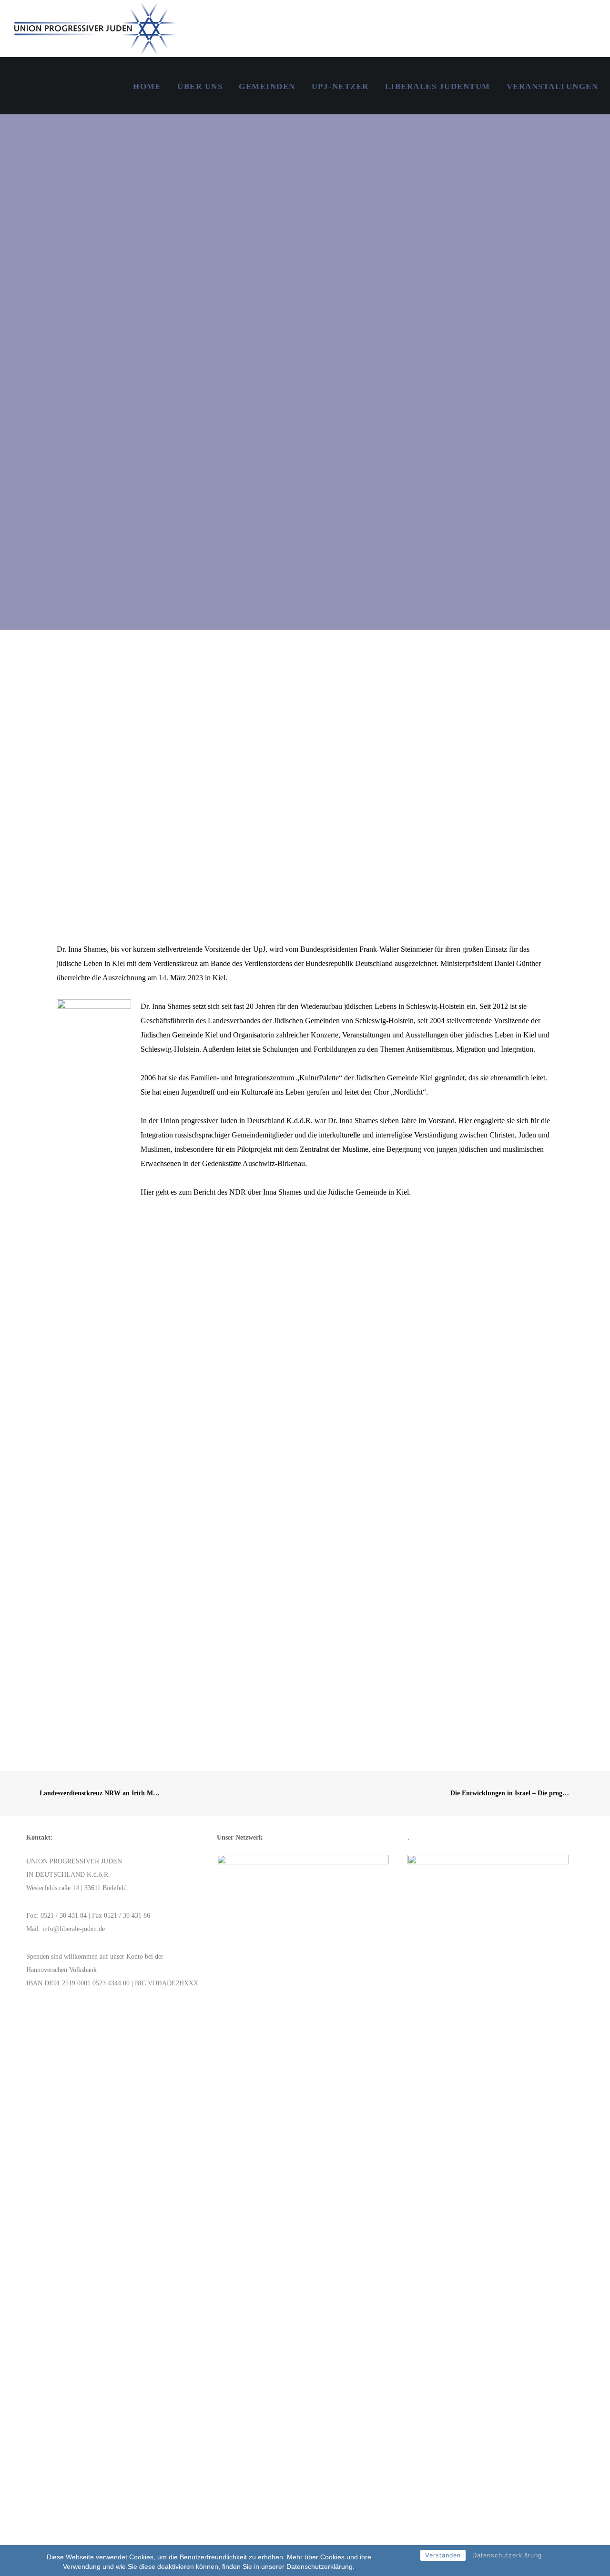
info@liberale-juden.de (74, 1929)
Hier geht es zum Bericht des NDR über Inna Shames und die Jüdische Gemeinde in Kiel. (276, 1192)
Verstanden (443, 2555)
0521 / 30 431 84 (64, 1916)
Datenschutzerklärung (507, 2555)
